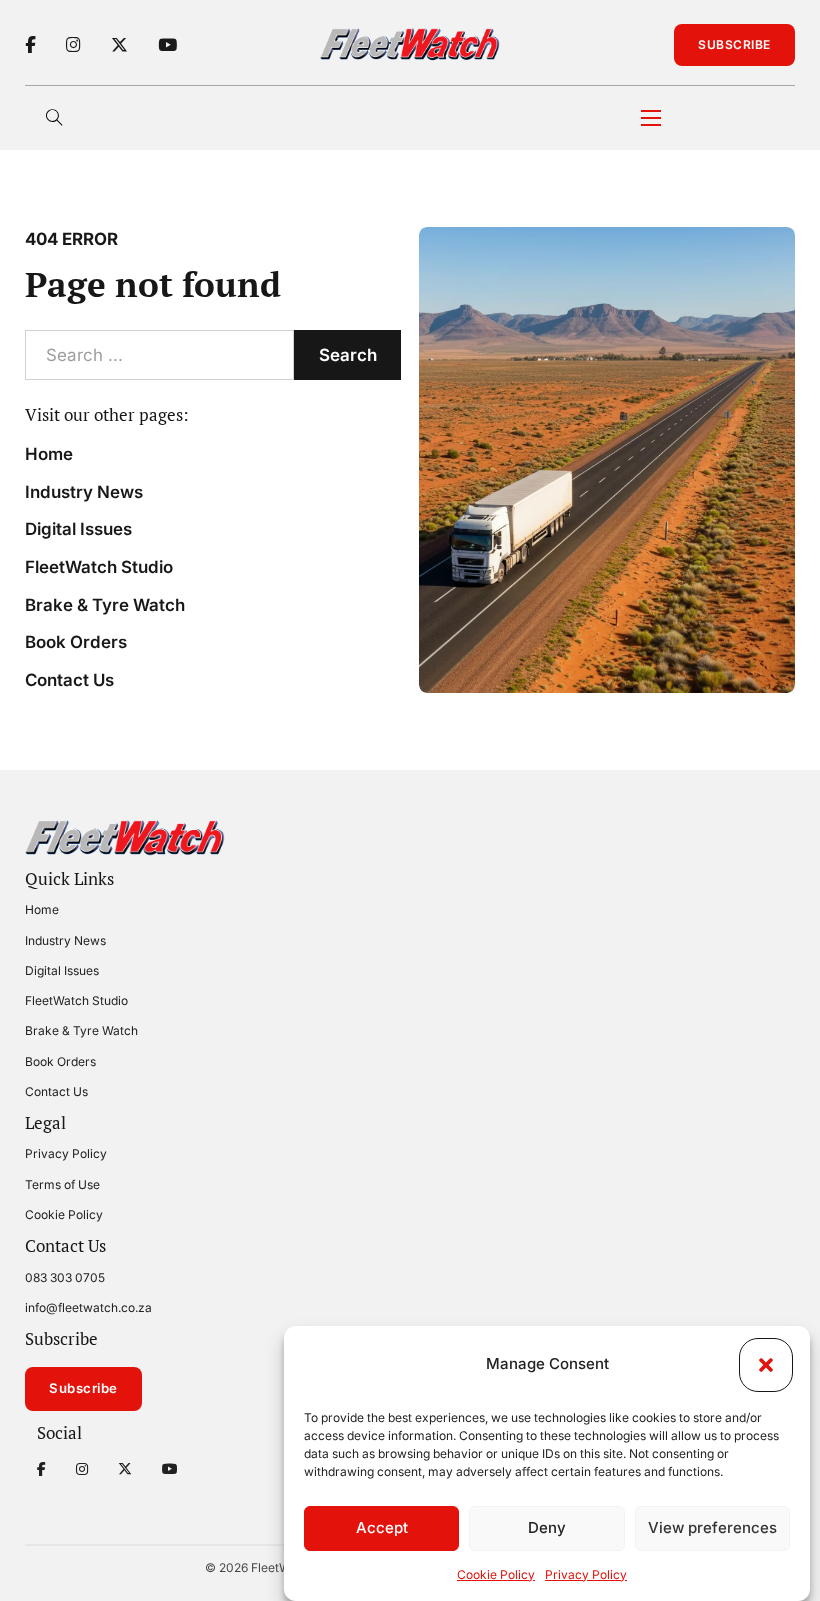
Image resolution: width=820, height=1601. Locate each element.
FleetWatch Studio (99, 567)
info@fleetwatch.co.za (88, 1307)
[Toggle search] (55, 118)
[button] (766, 1365)
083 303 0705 (65, 1277)
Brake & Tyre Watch (105, 605)
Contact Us (69, 680)
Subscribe (734, 44)
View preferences (712, 1527)
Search (348, 355)
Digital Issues (78, 529)
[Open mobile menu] (651, 118)
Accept (382, 1527)
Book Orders (76, 642)
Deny (547, 1527)
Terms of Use (62, 1184)
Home (49, 454)
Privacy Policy (586, 1574)
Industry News (84, 492)
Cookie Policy (496, 1574)
